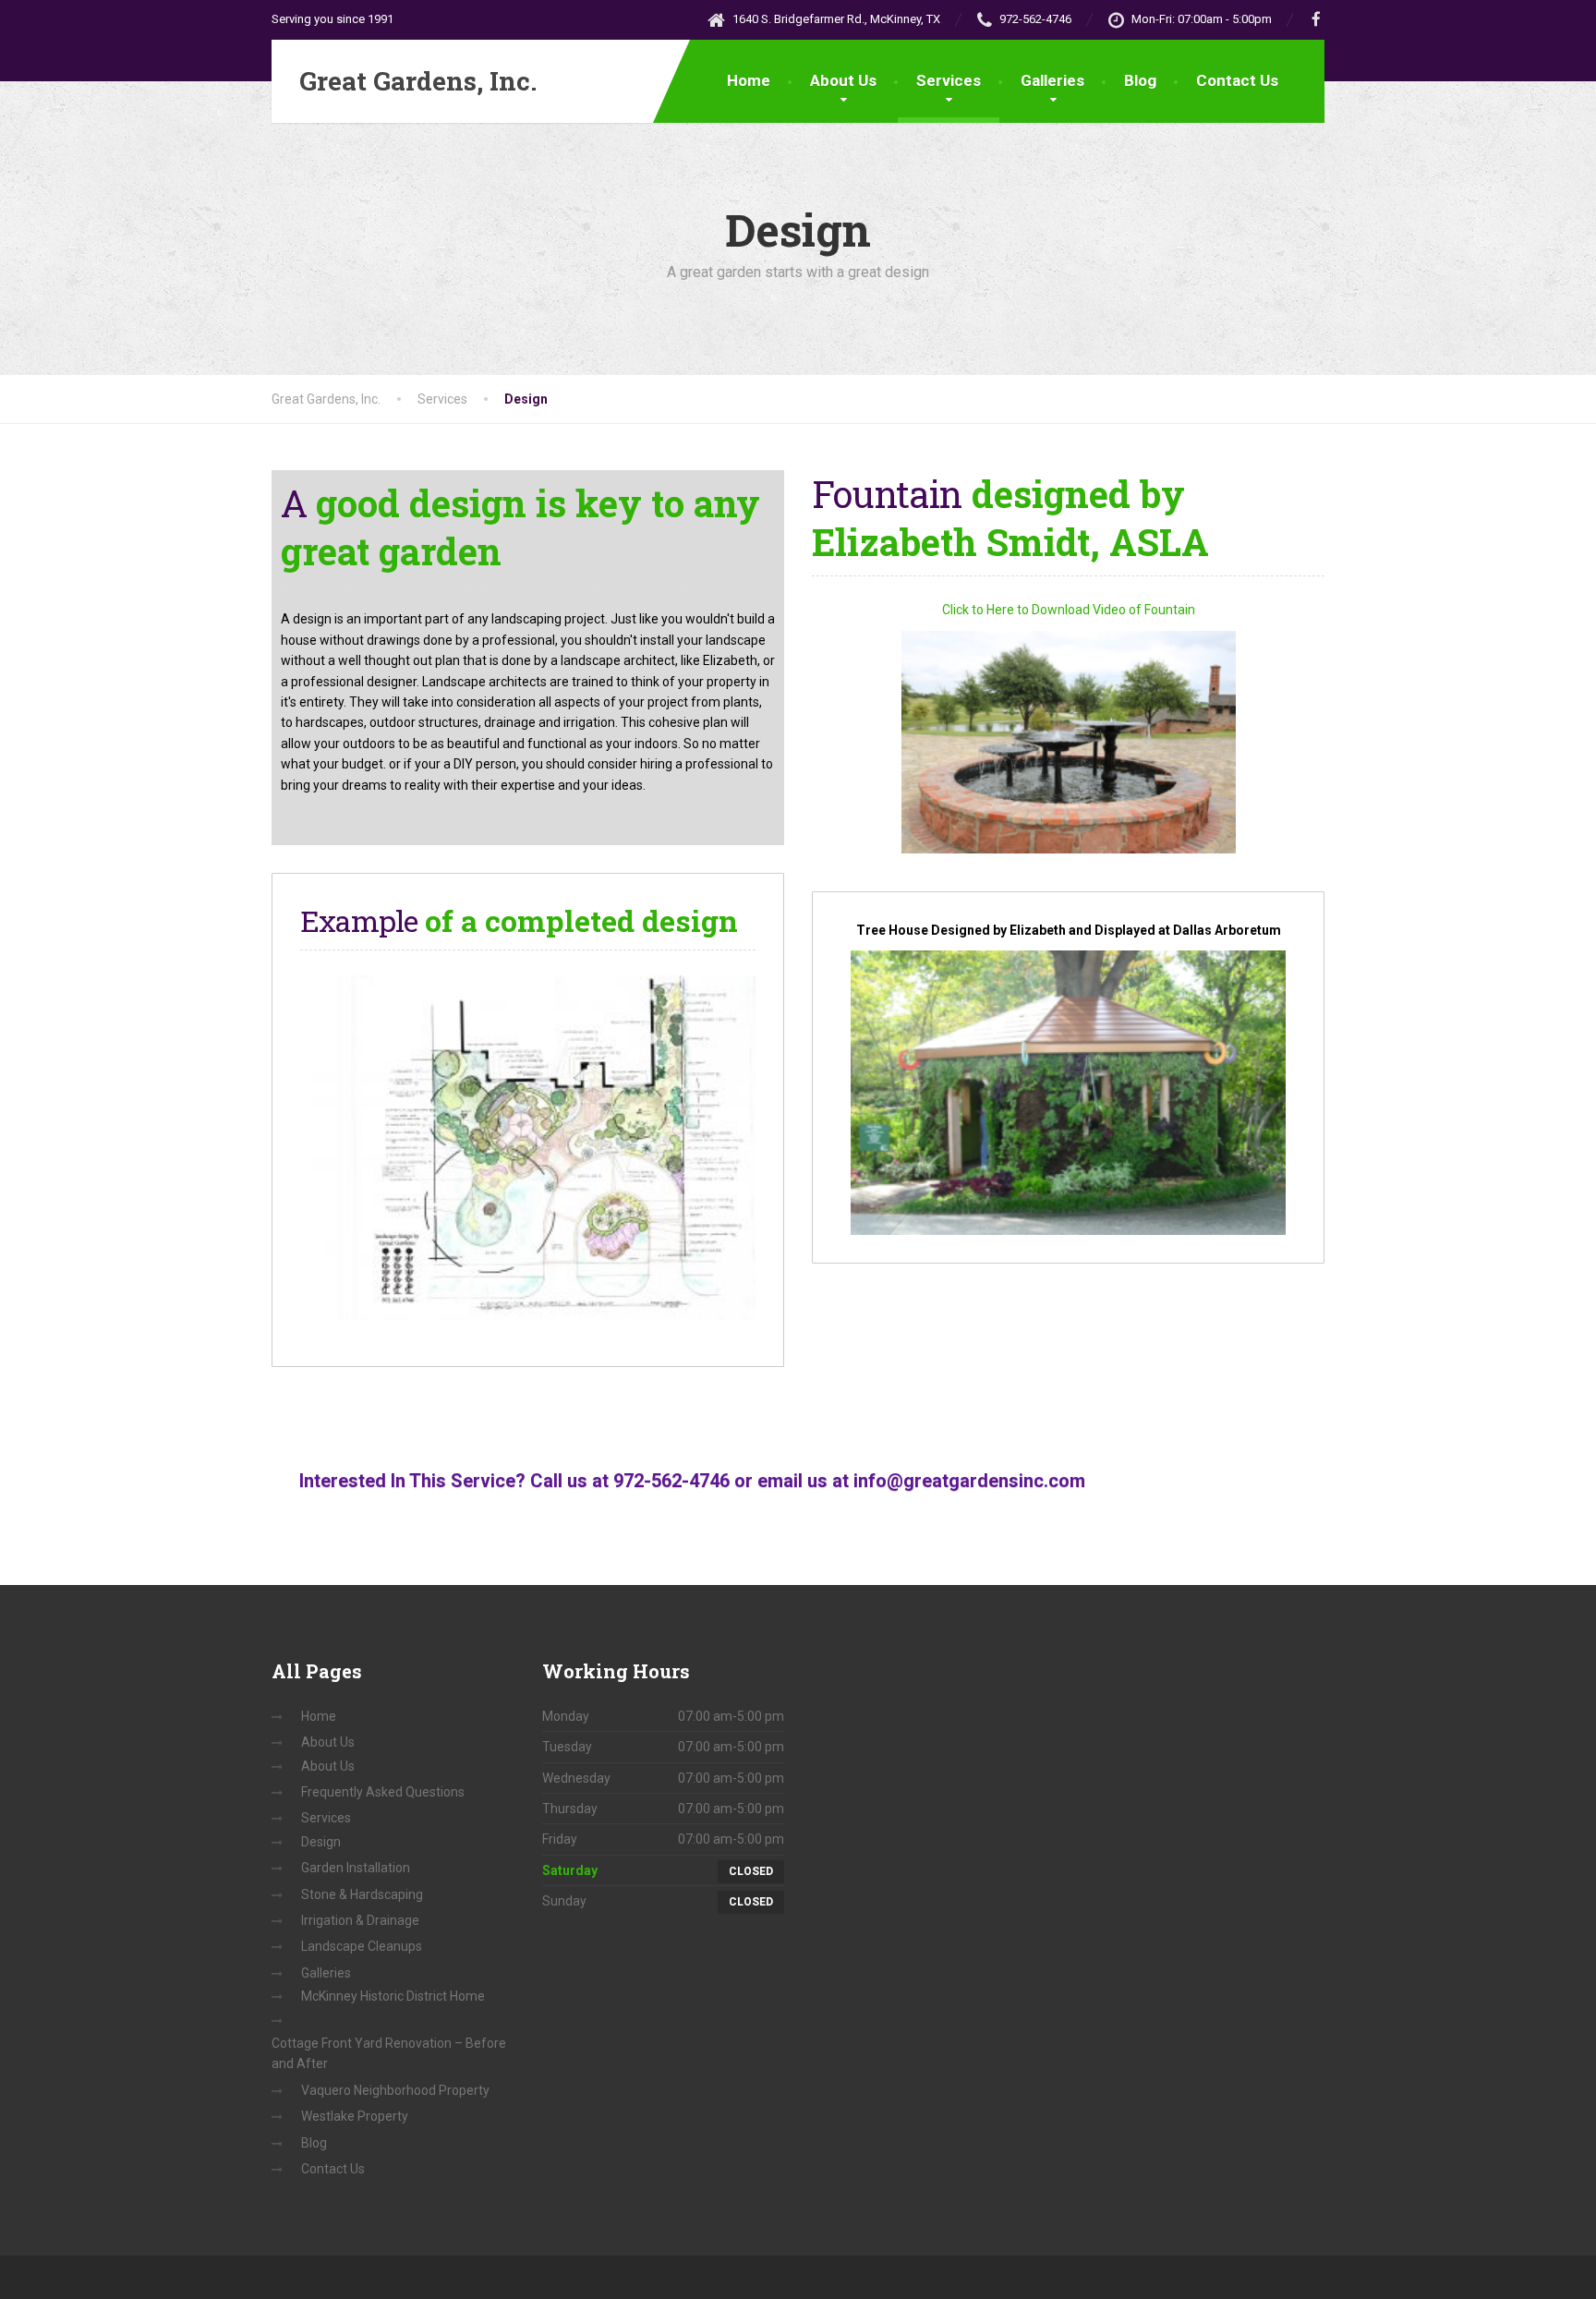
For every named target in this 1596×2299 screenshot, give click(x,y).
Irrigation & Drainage (360, 1920)
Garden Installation (356, 1868)
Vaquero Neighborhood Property (395, 2090)
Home (749, 80)
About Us (843, 80)
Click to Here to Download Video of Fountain (1069, 610)
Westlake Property (355, 2116)
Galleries (1052, 80)
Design (321, 1842)
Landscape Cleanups (362, 1946)
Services (949, 80)
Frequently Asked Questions (383, 1792)
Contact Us (1237, 80)
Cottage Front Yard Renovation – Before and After (389, 2053)
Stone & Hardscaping (362, 1894)
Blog (1140, 80)
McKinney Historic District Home (393, 1996)
